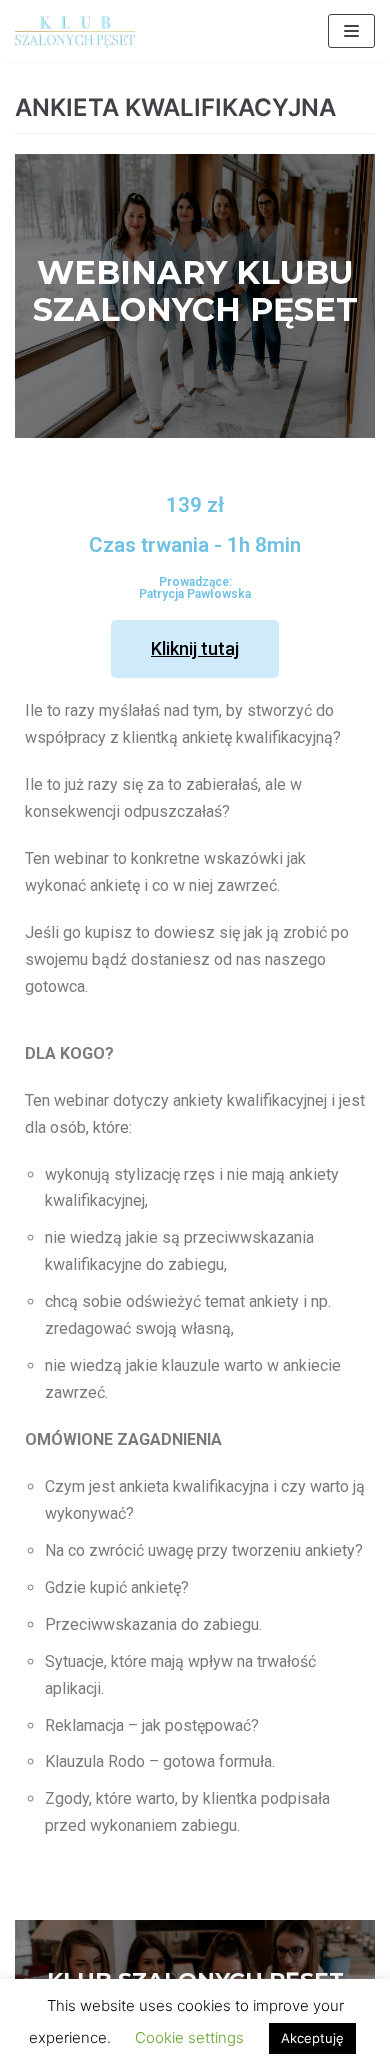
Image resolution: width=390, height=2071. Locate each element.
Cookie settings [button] (189, 2037)
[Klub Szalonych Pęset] (75, 31)
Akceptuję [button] (312, 2038)
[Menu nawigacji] (351, 31)
